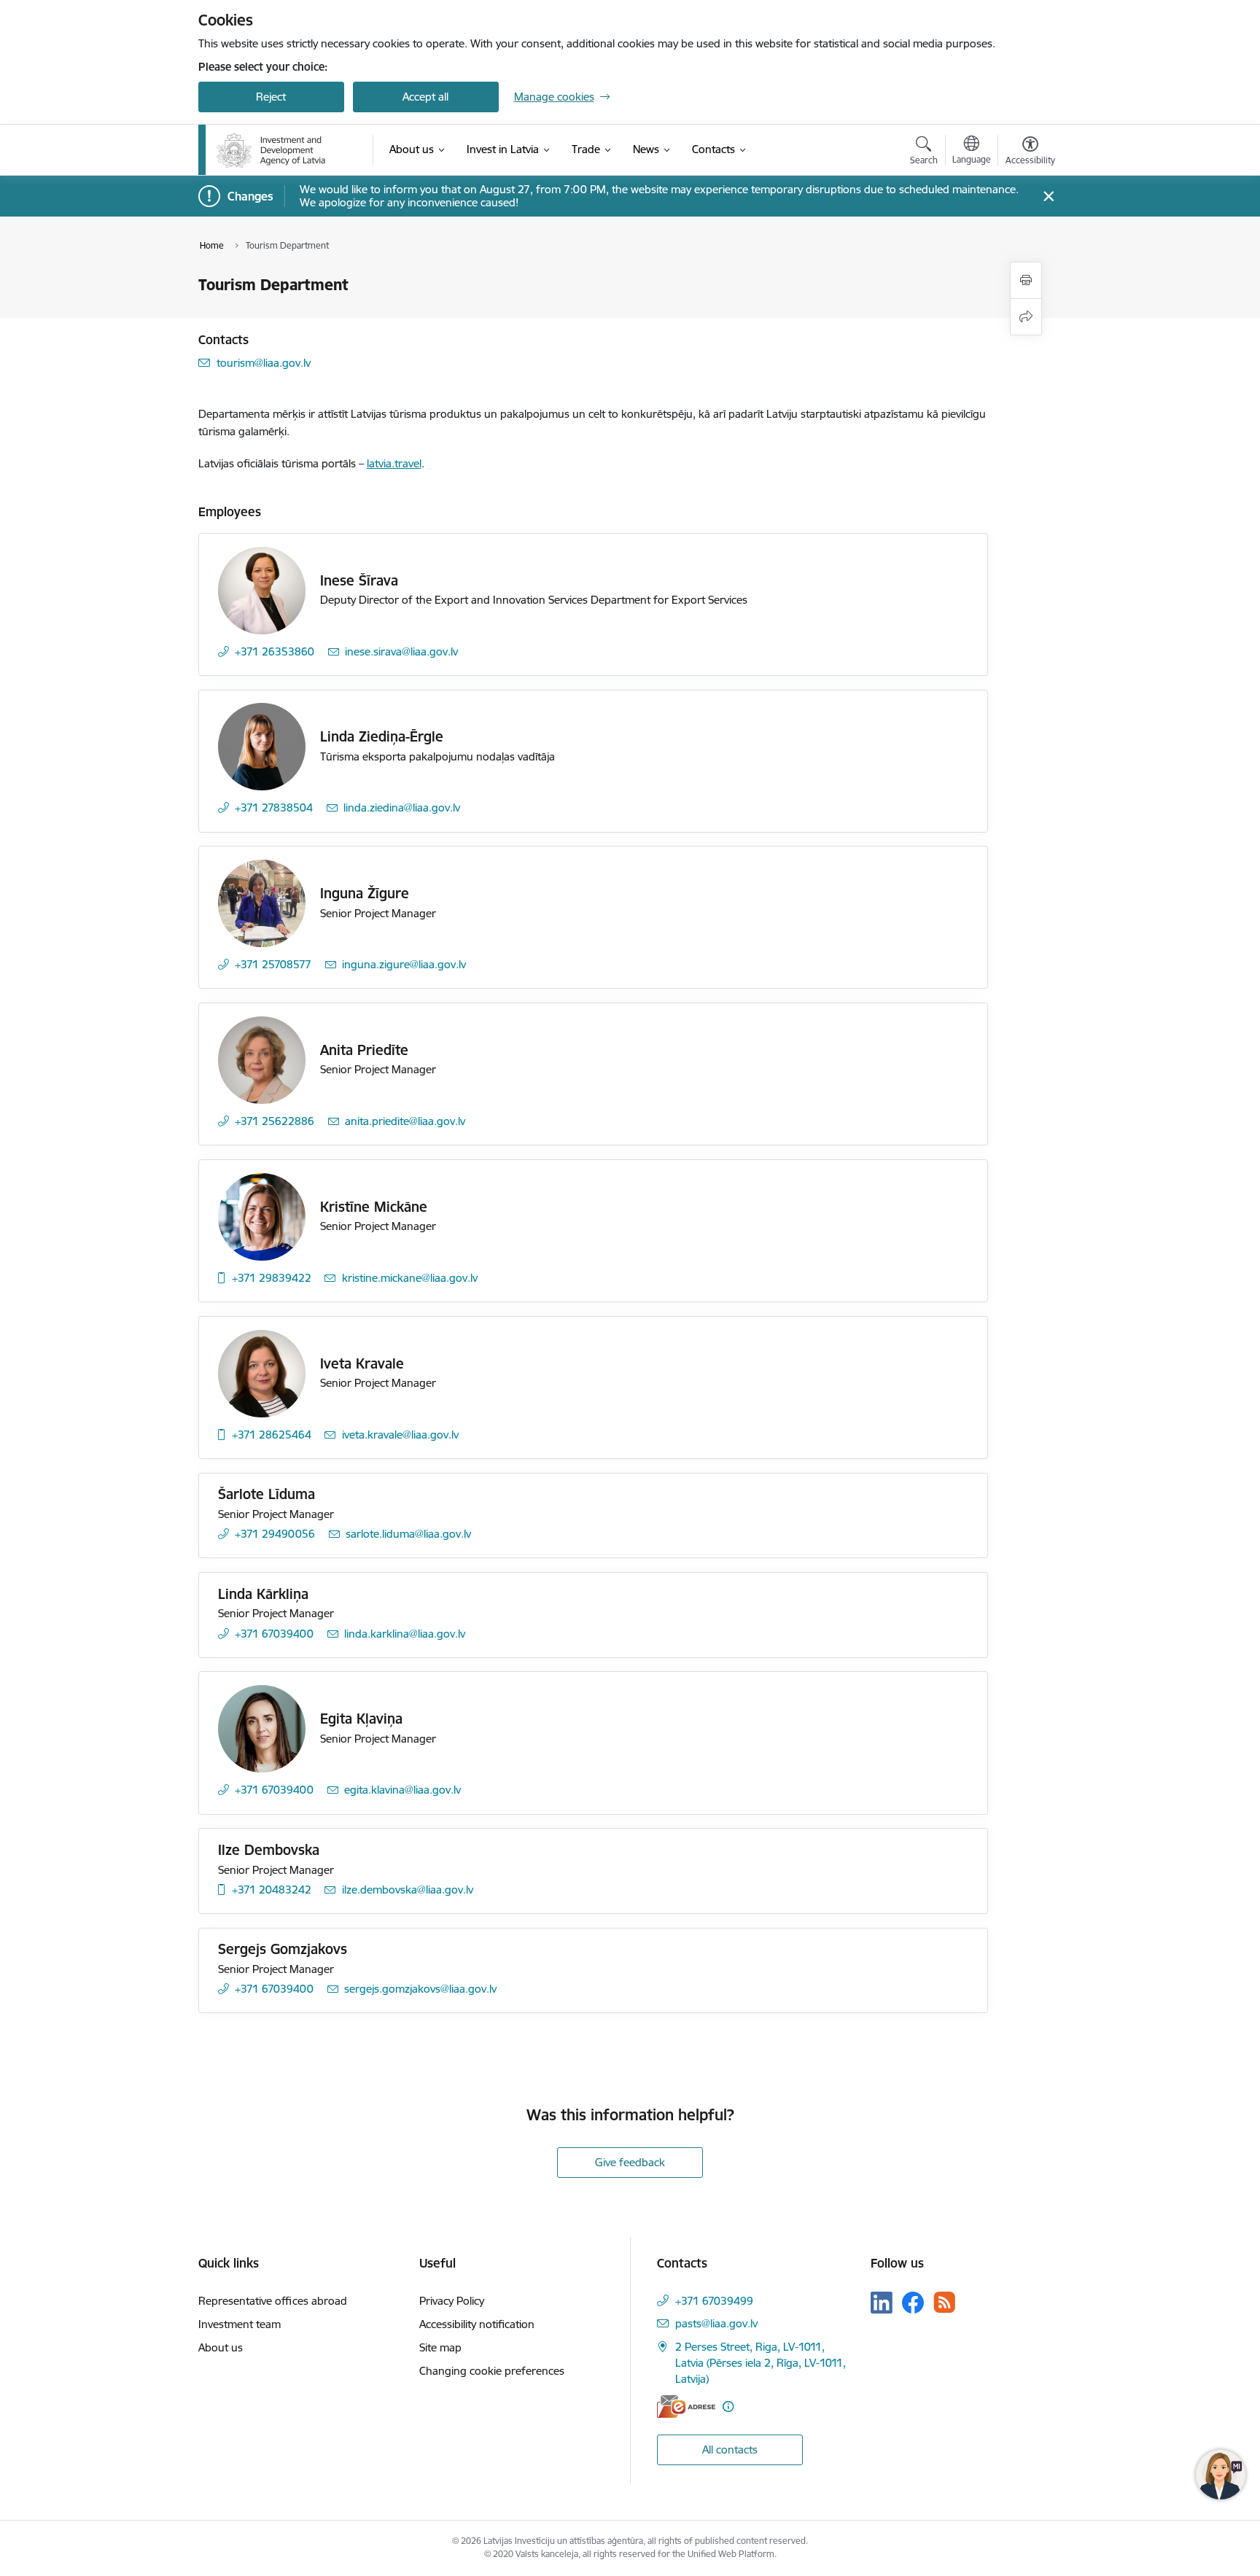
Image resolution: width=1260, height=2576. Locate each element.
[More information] (728, 2406)
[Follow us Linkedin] (882, 2303)
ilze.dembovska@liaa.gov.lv (408, 1890)
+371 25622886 (275, 1121)
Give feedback (630, 2162)
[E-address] (686, 2406)
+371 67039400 (274, 1634)
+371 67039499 (714, 2301)
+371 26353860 (275, 651)
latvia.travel (394, 463)
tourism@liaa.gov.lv (264, 363)
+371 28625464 (272, 1435)
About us (221, 2347)
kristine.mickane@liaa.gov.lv (410, 1278)
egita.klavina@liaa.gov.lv (402, 1790)
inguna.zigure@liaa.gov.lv (404, 964)
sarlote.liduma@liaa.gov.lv (408, 1534)
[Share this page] (1026, 317)
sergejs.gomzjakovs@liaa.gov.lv (420, 1989)
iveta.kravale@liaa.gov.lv (400, 1435)
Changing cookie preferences (492, 2371)
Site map (440, 2347)
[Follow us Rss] (944, 2302)
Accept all (425, 97)
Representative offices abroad (273, 2301)
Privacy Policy (452, 2301)
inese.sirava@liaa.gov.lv (401, 651)
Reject (271, 97)
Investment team (240, 2324)
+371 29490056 (275, 1534)
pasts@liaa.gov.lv (716, 2323)
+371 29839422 (272, 1278)
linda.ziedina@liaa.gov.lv (402, 808)
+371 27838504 (274, 808)
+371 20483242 (272, 1890)
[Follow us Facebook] (913, 2303)
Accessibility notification (477, 2324)
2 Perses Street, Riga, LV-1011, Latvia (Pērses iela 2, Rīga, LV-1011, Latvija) (761, 2363)
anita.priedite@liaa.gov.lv (405, 1121)
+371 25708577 (273, 964)
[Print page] (1026, 280)
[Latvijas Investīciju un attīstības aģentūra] (271, 150)
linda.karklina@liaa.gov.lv (405, 1634)
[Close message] (1048, 196)
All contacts (730, 2449)
